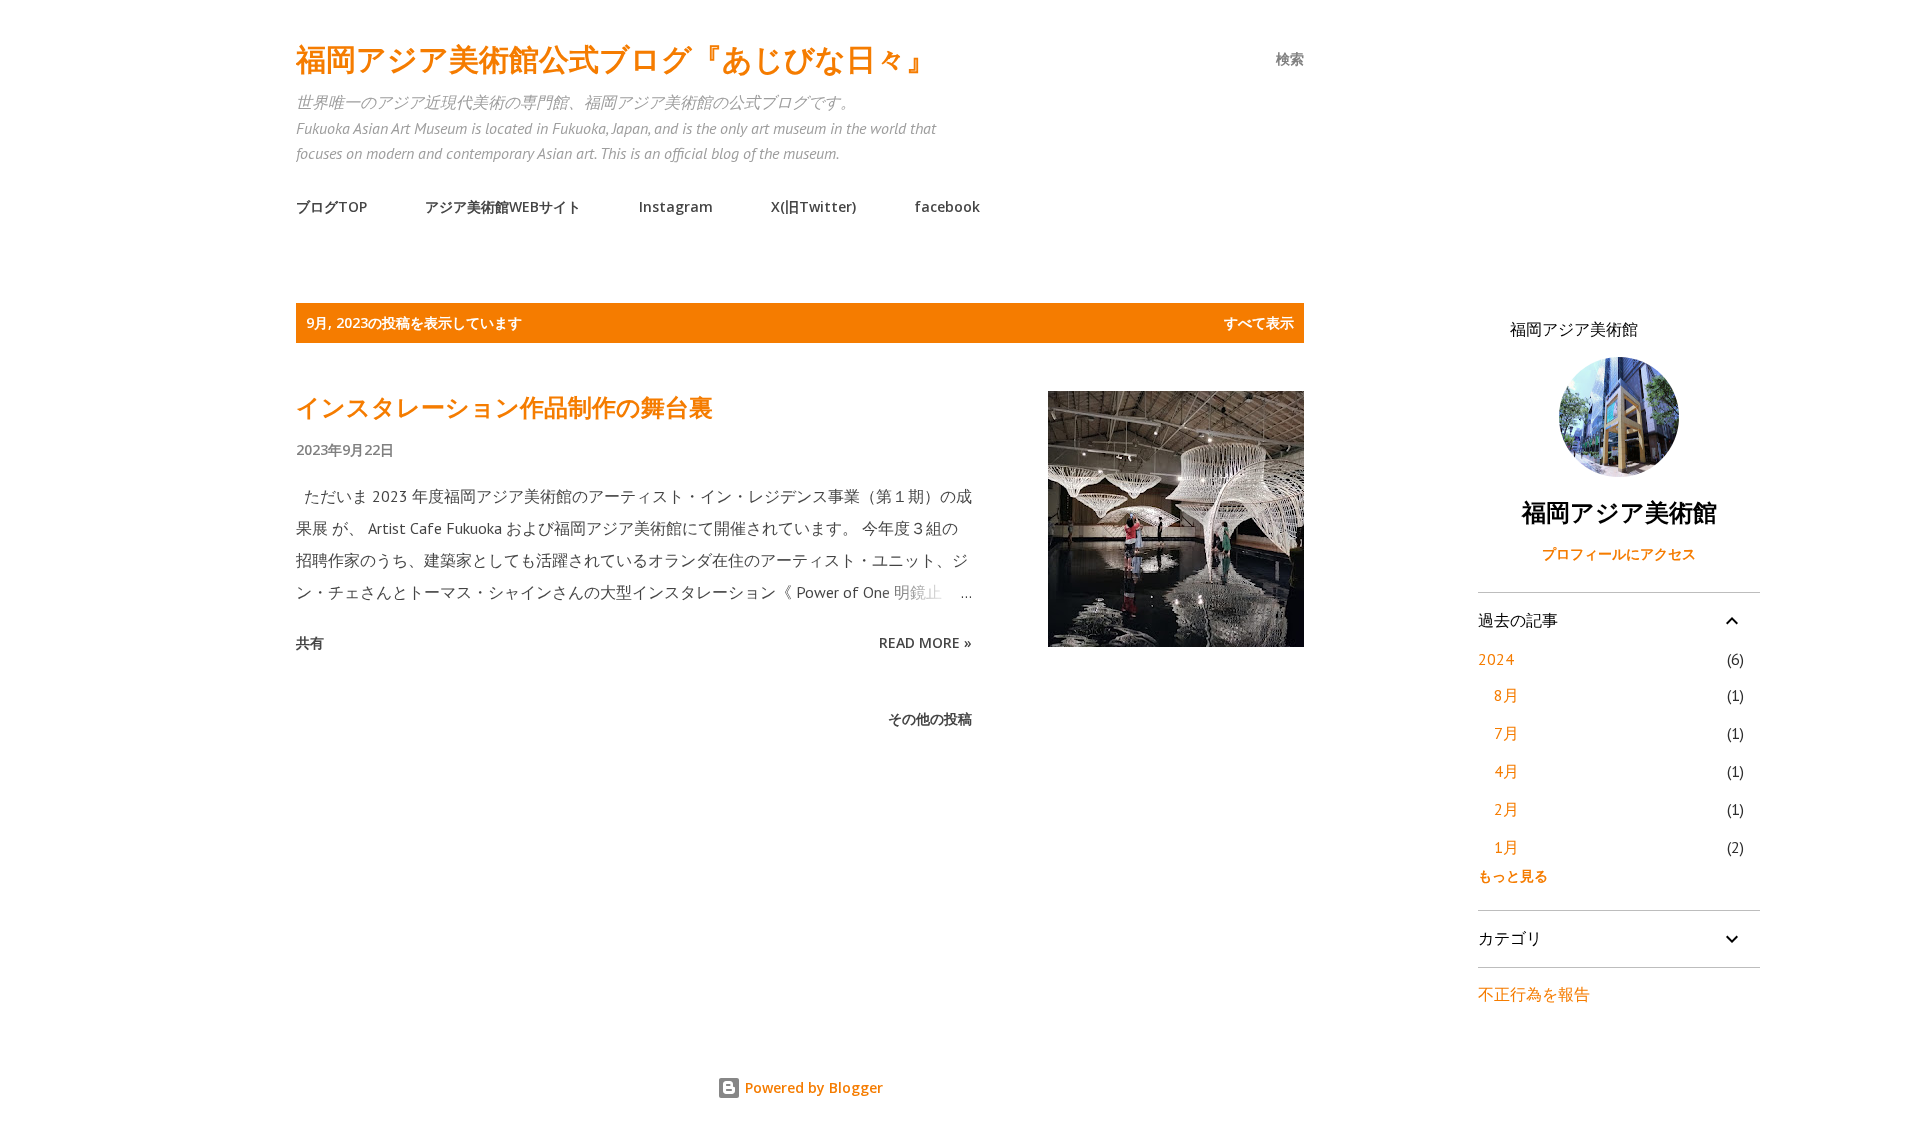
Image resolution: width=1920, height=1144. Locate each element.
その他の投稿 (930, 718)
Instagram (676, 206)
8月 (1506, 695)
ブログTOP (331, 206)
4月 (1506, 771)
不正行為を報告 (1534, 994)
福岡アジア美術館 (1619, 512)
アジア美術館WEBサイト (503, 206)
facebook (947, 206)
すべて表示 (1259, 322)
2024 (1496, 659)
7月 (1506, 733)
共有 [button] (310, 642)
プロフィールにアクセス (1619, 554)
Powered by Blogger (812, 1087)
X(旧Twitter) (813, 206)
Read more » (925, 642)
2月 (1506, 809)
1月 (1506, 847)
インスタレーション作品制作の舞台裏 (504, 406)
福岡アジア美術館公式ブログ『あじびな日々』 (616, 58)
